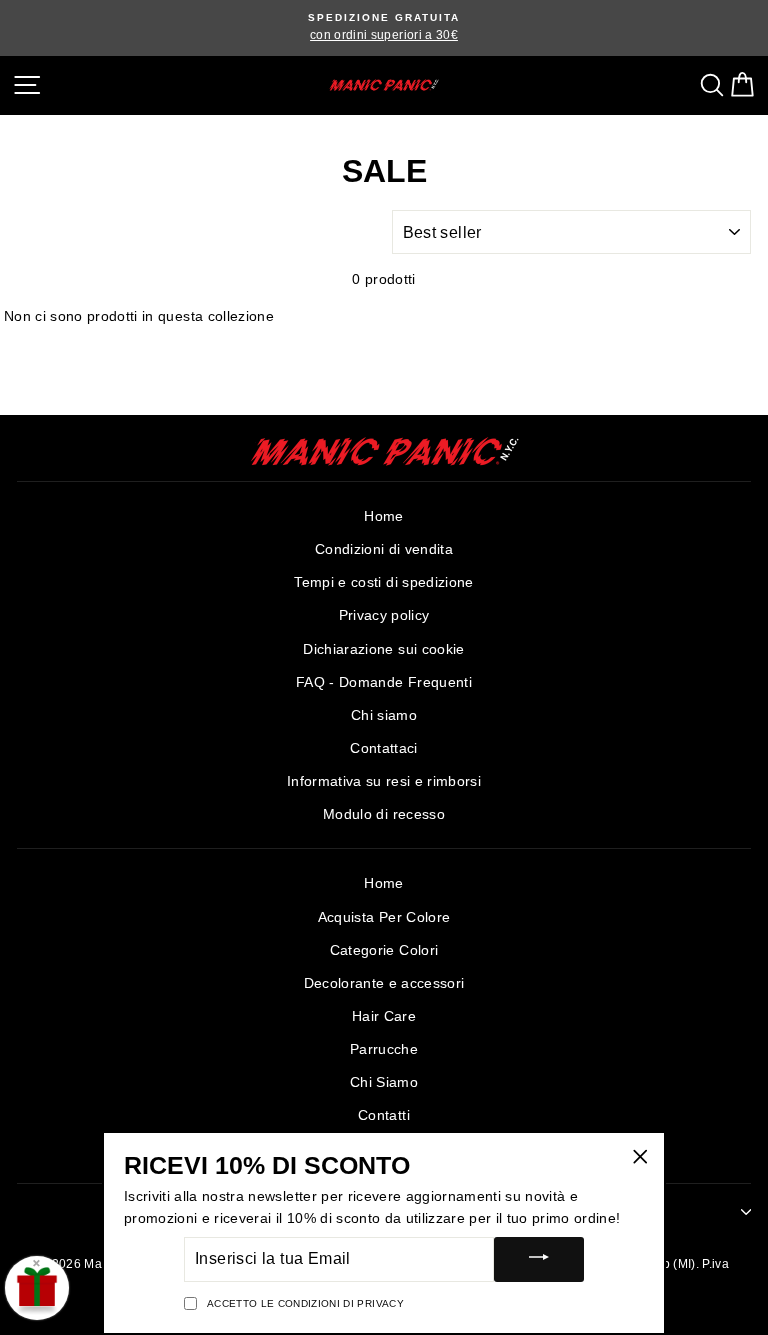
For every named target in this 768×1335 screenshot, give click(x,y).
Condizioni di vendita (384, 549)
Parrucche (384, 1049)
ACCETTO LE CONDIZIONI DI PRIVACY (305, 1303)
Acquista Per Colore (384, 917)
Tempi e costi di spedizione (383, 582)
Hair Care (384, 1016)
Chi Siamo (384, 1082)
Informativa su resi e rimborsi (384, 781)
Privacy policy (384, 615)
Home (383, 516)
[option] (384, 28)
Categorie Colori (384, 950)
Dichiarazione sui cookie (383, 649)
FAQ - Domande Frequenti (384, 682)
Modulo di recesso (384, 814)
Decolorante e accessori (384, 983)
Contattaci (383, 748)
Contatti (384, 1115)
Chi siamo (384, 715)
